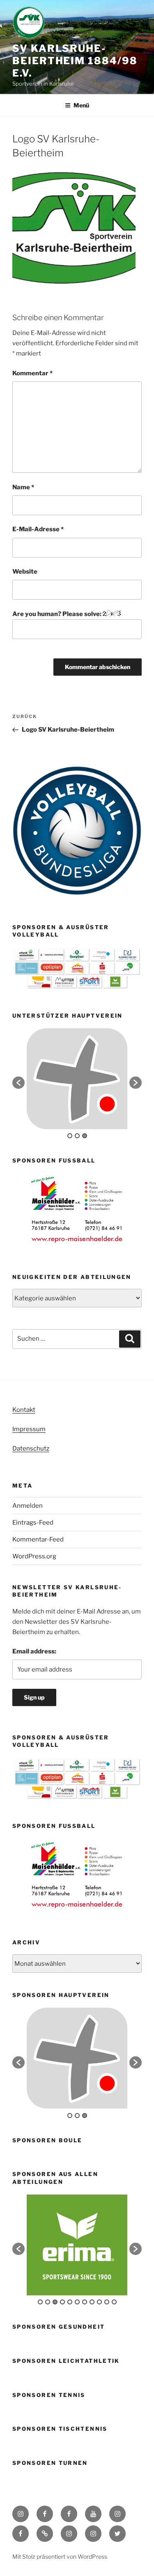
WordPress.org (34, 1556)
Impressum (29, 1429)
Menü (81, 105)
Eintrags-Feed (33, 1523)
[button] (18, 1083)
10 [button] (107, 2302)
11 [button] (114, 2302)
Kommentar (32, 373)
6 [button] (77, 2302)
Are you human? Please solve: (57, 614)
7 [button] (85, 2302)
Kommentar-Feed (38, 1539)
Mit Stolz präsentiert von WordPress (60, 2556)
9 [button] (99, 2302)
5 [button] (70, 2302)
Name (23, 487)
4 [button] (62, 2302)
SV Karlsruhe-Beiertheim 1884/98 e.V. (75, 61)
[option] (77, 1079)
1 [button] (70, 1136)
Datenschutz (31, 1448)
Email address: (34, 1651)
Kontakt (24, 1410)
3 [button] (85, 1136)
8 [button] (92, 2302)
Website (25, 572)
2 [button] (77, 1136)
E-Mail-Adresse (38, 529)
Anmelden (28, 1506)
